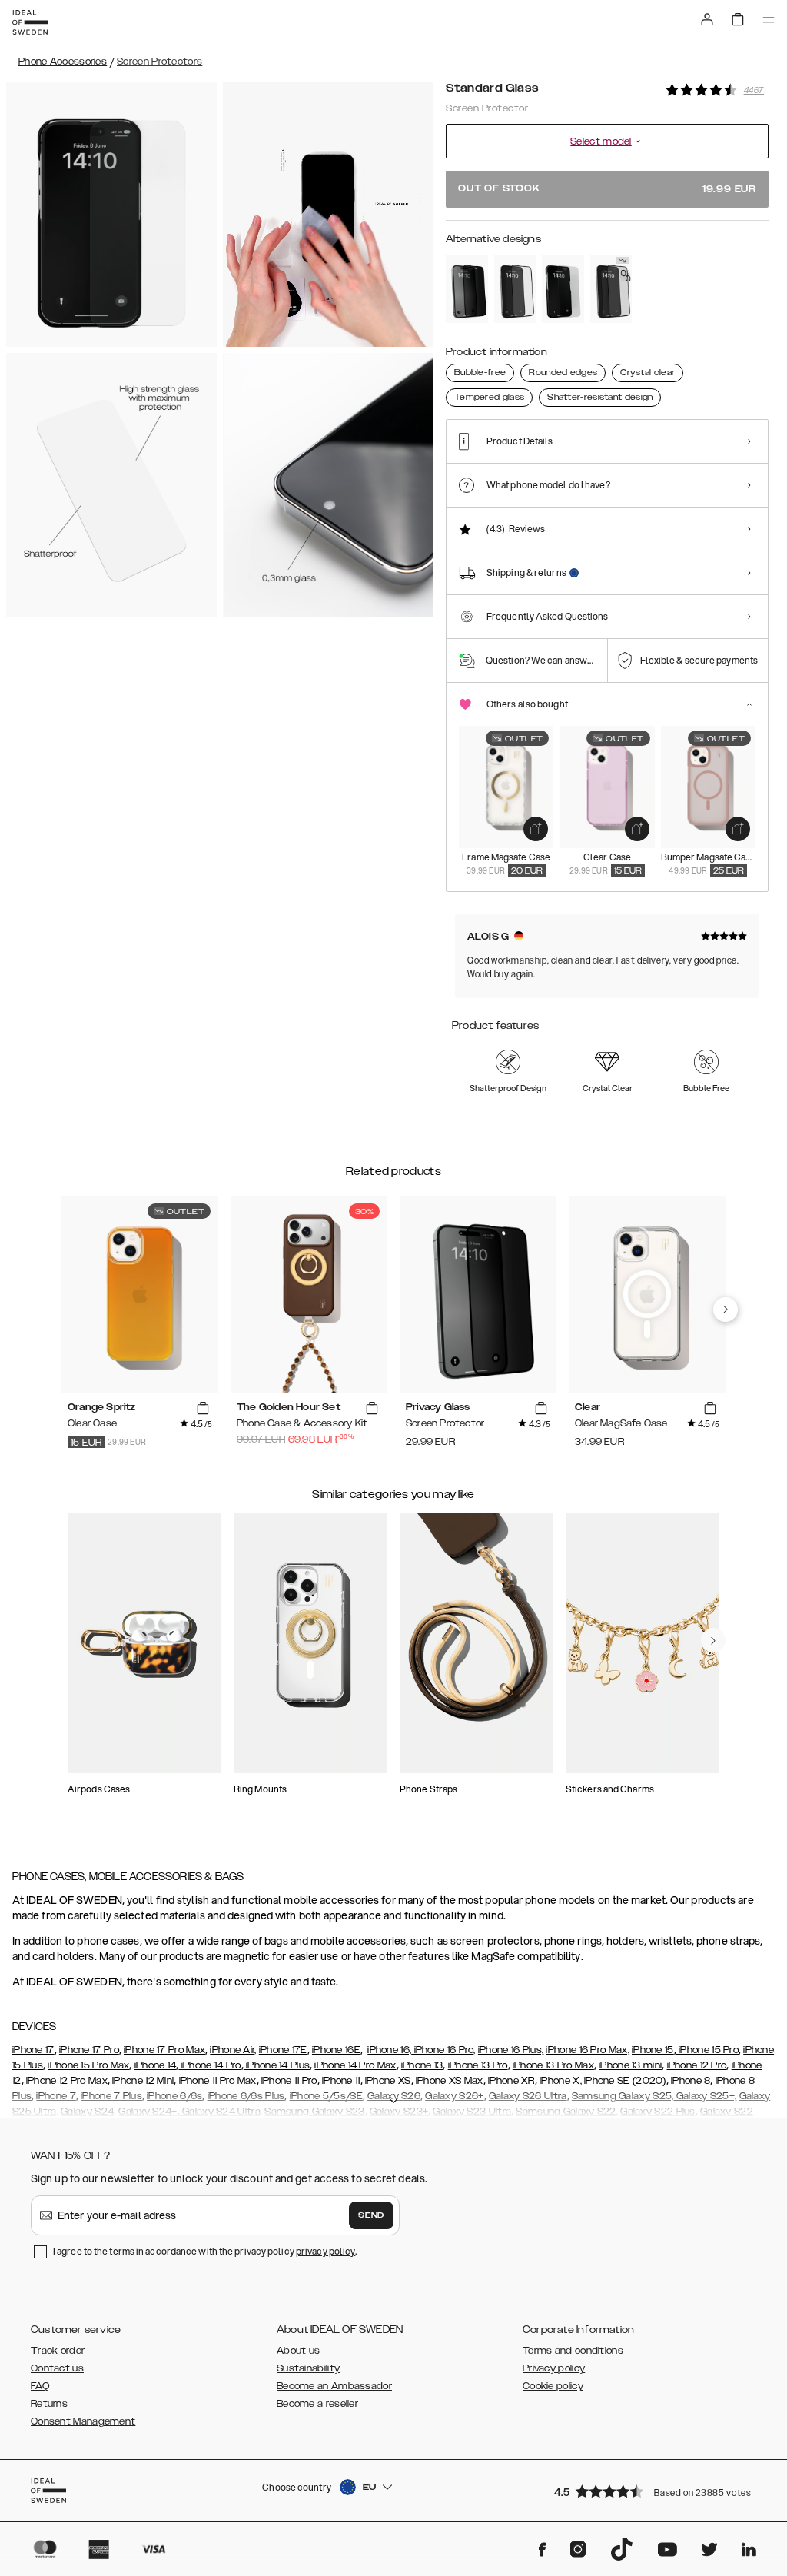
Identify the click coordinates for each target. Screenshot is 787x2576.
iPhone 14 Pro (209, 2065)
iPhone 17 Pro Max (164, 2050)
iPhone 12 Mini (143, 2081)
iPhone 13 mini (630, 2065)
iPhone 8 (691, 2081)
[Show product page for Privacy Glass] (467, 289)
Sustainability (308, 2368)
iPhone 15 (653, 2050)
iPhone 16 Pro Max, (587, 2050)
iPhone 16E (336, 2050)
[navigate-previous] (726, 1310)
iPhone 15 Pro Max (88, 2065)
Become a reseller (317, 2404)
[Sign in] (707, 19)
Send (371, 2215)
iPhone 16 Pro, (443, 2050)
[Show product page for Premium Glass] (515, 289)
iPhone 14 (156, 2065)
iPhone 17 (33, 2050)
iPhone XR (510, 2081)
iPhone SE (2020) (625, 2081)
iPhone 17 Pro (89, 2050)
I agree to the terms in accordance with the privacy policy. (205, 2251)
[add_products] (536, 829)
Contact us (57, 2368)
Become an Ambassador (334, 2386)
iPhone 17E (283, 2050)
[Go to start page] (30, 22)
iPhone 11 (341, 2081)
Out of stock (607, 189)
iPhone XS (388, 2081)
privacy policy (325, 2251)
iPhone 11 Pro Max (218, 2081)
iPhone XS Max (450, 2081)
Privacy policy (554, 2368)
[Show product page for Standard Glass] (563, 289)
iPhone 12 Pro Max (67, 2081)
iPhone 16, (389, 2050)
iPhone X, (560, 2081)
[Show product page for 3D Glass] (611, 289)
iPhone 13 (422, 2065)
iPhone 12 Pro (697, 2065)
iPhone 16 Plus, (511, 2050)
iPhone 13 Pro (478, 2065)
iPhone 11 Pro (289, 2081)
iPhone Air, (233, 2050)
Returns (49, 2404)
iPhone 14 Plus (277, 2065)
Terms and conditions (573, 2351)
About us (298, 2351)
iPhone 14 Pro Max (355, 2065)
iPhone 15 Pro (707, 2050)
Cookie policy (553, 2386)
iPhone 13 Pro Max (553, 2065)
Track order (58, 2351)
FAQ (40, 2386)
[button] (656, 2491)
